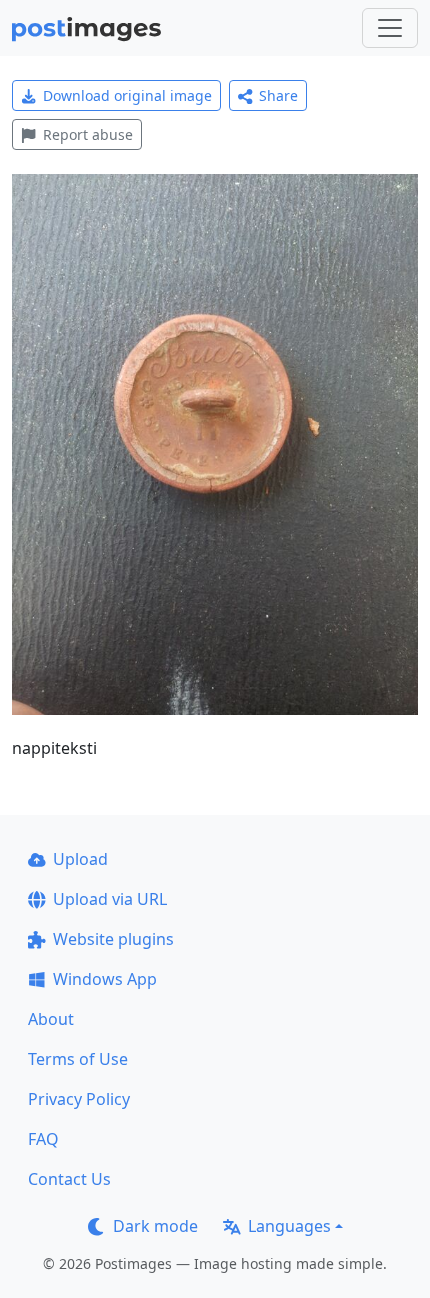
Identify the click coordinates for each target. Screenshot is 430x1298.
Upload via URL (110, 899)
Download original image (127, 95)
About (51, 1019)
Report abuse (88, 134)
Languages (289, 1226)
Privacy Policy (79, 1099)
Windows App (105, 979)
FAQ (43, 1139)
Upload (80, 859)
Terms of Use (78, 1059)
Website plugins (113, 939)
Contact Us (69, 1179)
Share (278, 95)
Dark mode (155, 1226)
